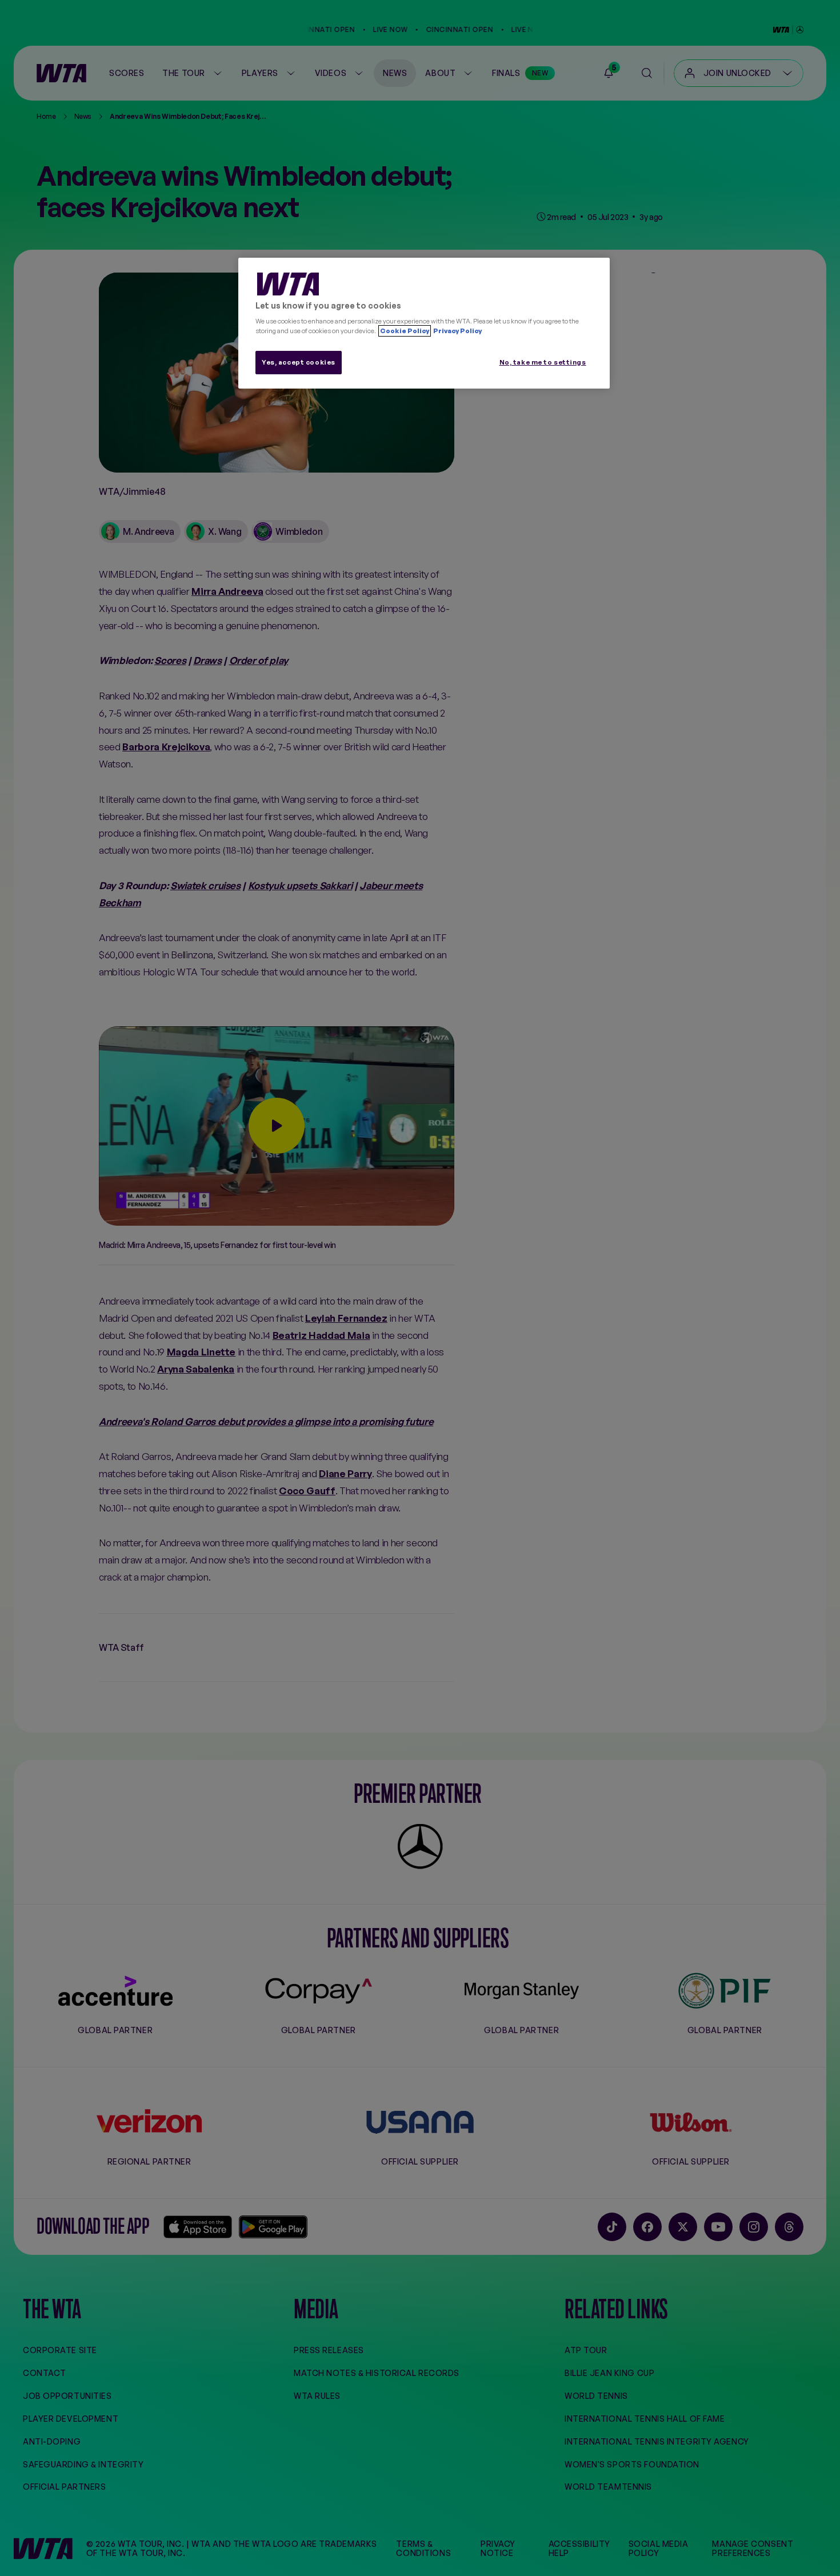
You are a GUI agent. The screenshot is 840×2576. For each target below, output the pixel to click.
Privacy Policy (457, 331)
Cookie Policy (405, 331)
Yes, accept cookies (299, 362)
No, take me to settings (543, 362)
